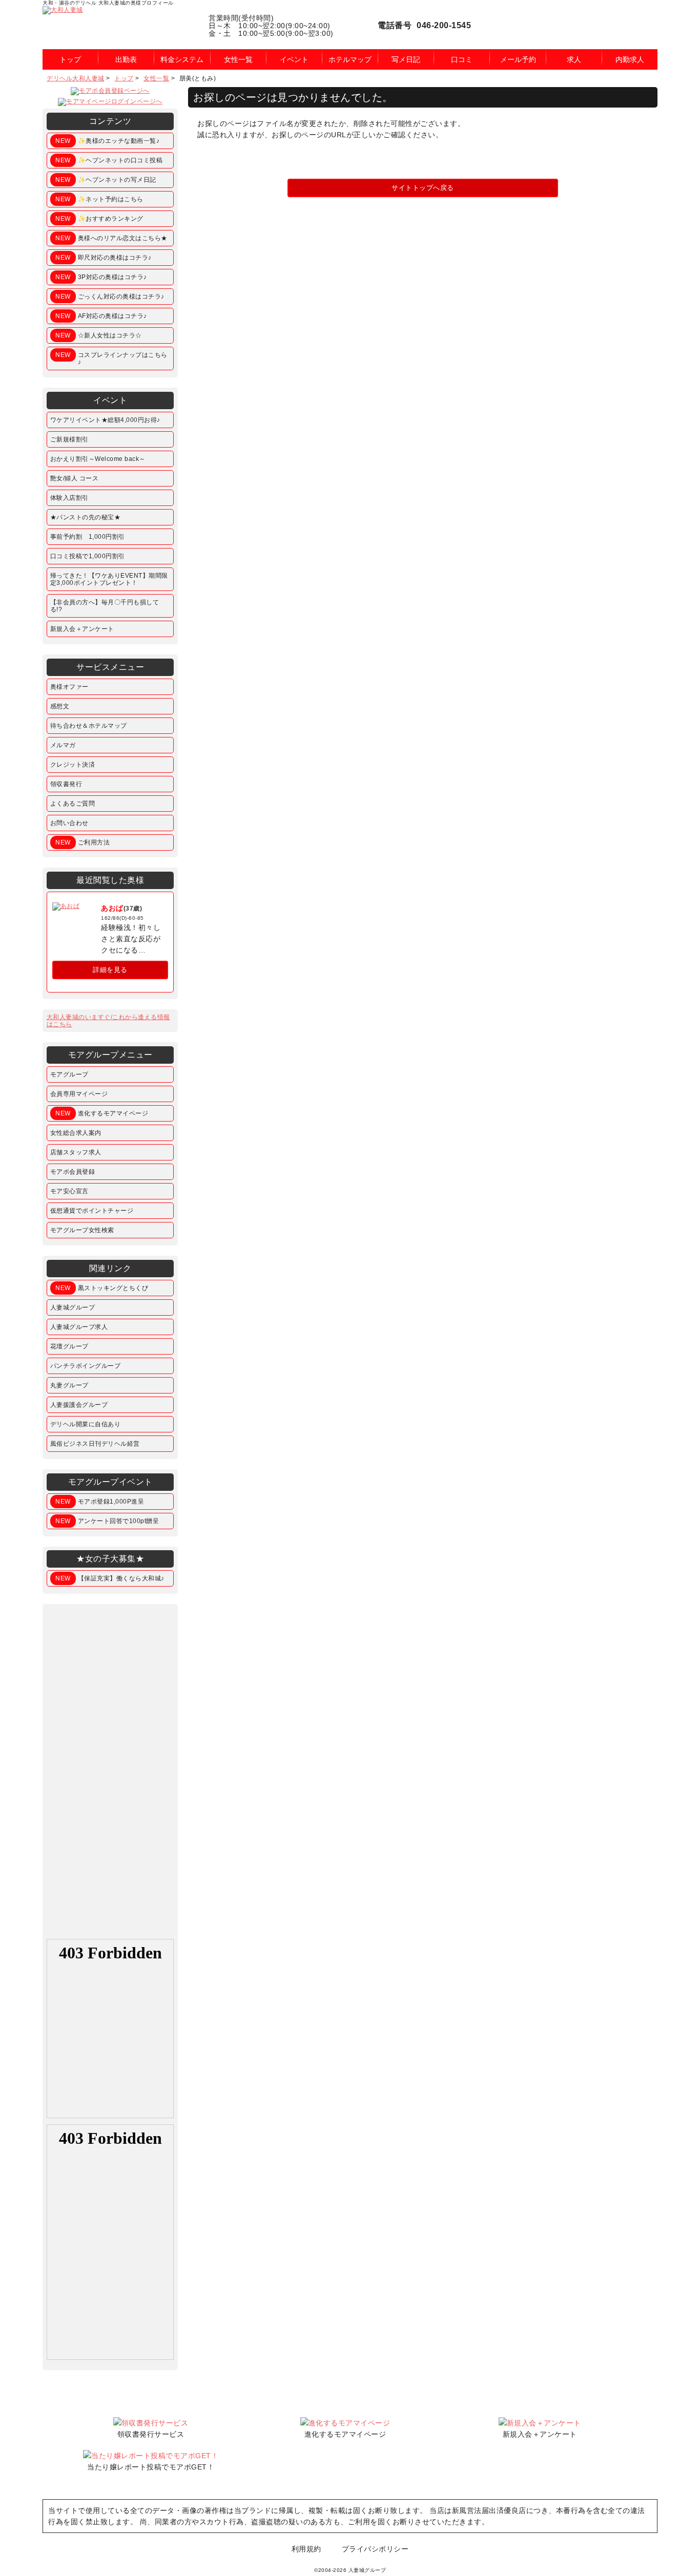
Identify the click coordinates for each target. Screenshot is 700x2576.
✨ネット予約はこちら (99, 199)
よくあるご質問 (73, 804)
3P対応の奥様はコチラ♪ (101, 277)
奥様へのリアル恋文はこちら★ (111, 238)
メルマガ (63, 745)
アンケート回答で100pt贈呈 (107, 1521)
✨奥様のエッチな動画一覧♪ (107, 141)
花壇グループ (69, 1346)
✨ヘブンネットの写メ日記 (106, 180)
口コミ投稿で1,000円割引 (88, 556)
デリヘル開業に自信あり (86, 1424)
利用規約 (306, 2549)
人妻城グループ (73, 1307)
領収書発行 (66, 784)
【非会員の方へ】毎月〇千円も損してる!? (105, 606)
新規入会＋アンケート (82, 629)
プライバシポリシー (375, 2549)
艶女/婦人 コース (75, 478)
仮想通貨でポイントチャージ (92, 1211)
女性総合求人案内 (76, 1133)
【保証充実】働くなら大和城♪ (110, 1578)
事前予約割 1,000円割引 (88, 537)
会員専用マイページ (79, 1094)
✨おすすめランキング (99, 219)
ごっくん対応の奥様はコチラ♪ (110, 297)
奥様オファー (69, 687)
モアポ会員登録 (73, 1172)
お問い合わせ (69, 823)
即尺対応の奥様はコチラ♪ (104, 258)
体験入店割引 (69, 498)
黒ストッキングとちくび (102, 1288)
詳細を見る (110, 970)
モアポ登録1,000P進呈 (100, 1502)
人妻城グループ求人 (79, 1327)
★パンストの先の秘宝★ (86, 517)
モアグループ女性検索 (82, 1230)
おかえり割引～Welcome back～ (98, 459)
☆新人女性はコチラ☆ (99, 335)
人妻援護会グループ (79, 1405)
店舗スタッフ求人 (76, 1152)
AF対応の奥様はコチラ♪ (101, 316)
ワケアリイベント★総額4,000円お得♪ (105, 420)
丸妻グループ (69, 1385)
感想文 (60, 706)
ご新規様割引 (69, 439)
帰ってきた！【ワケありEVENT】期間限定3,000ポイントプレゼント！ (109, 579)
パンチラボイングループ (86, 1366)
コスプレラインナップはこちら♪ (111, 358)
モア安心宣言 (69, 1191)
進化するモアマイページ (102, 1113)
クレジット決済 (73, 765)
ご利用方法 (83, 842)
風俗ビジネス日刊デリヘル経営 (95, 1444)
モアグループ (69, 1074)
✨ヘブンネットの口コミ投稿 (109, 160)
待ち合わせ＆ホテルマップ (89, 726)
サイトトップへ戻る (423, 188)
